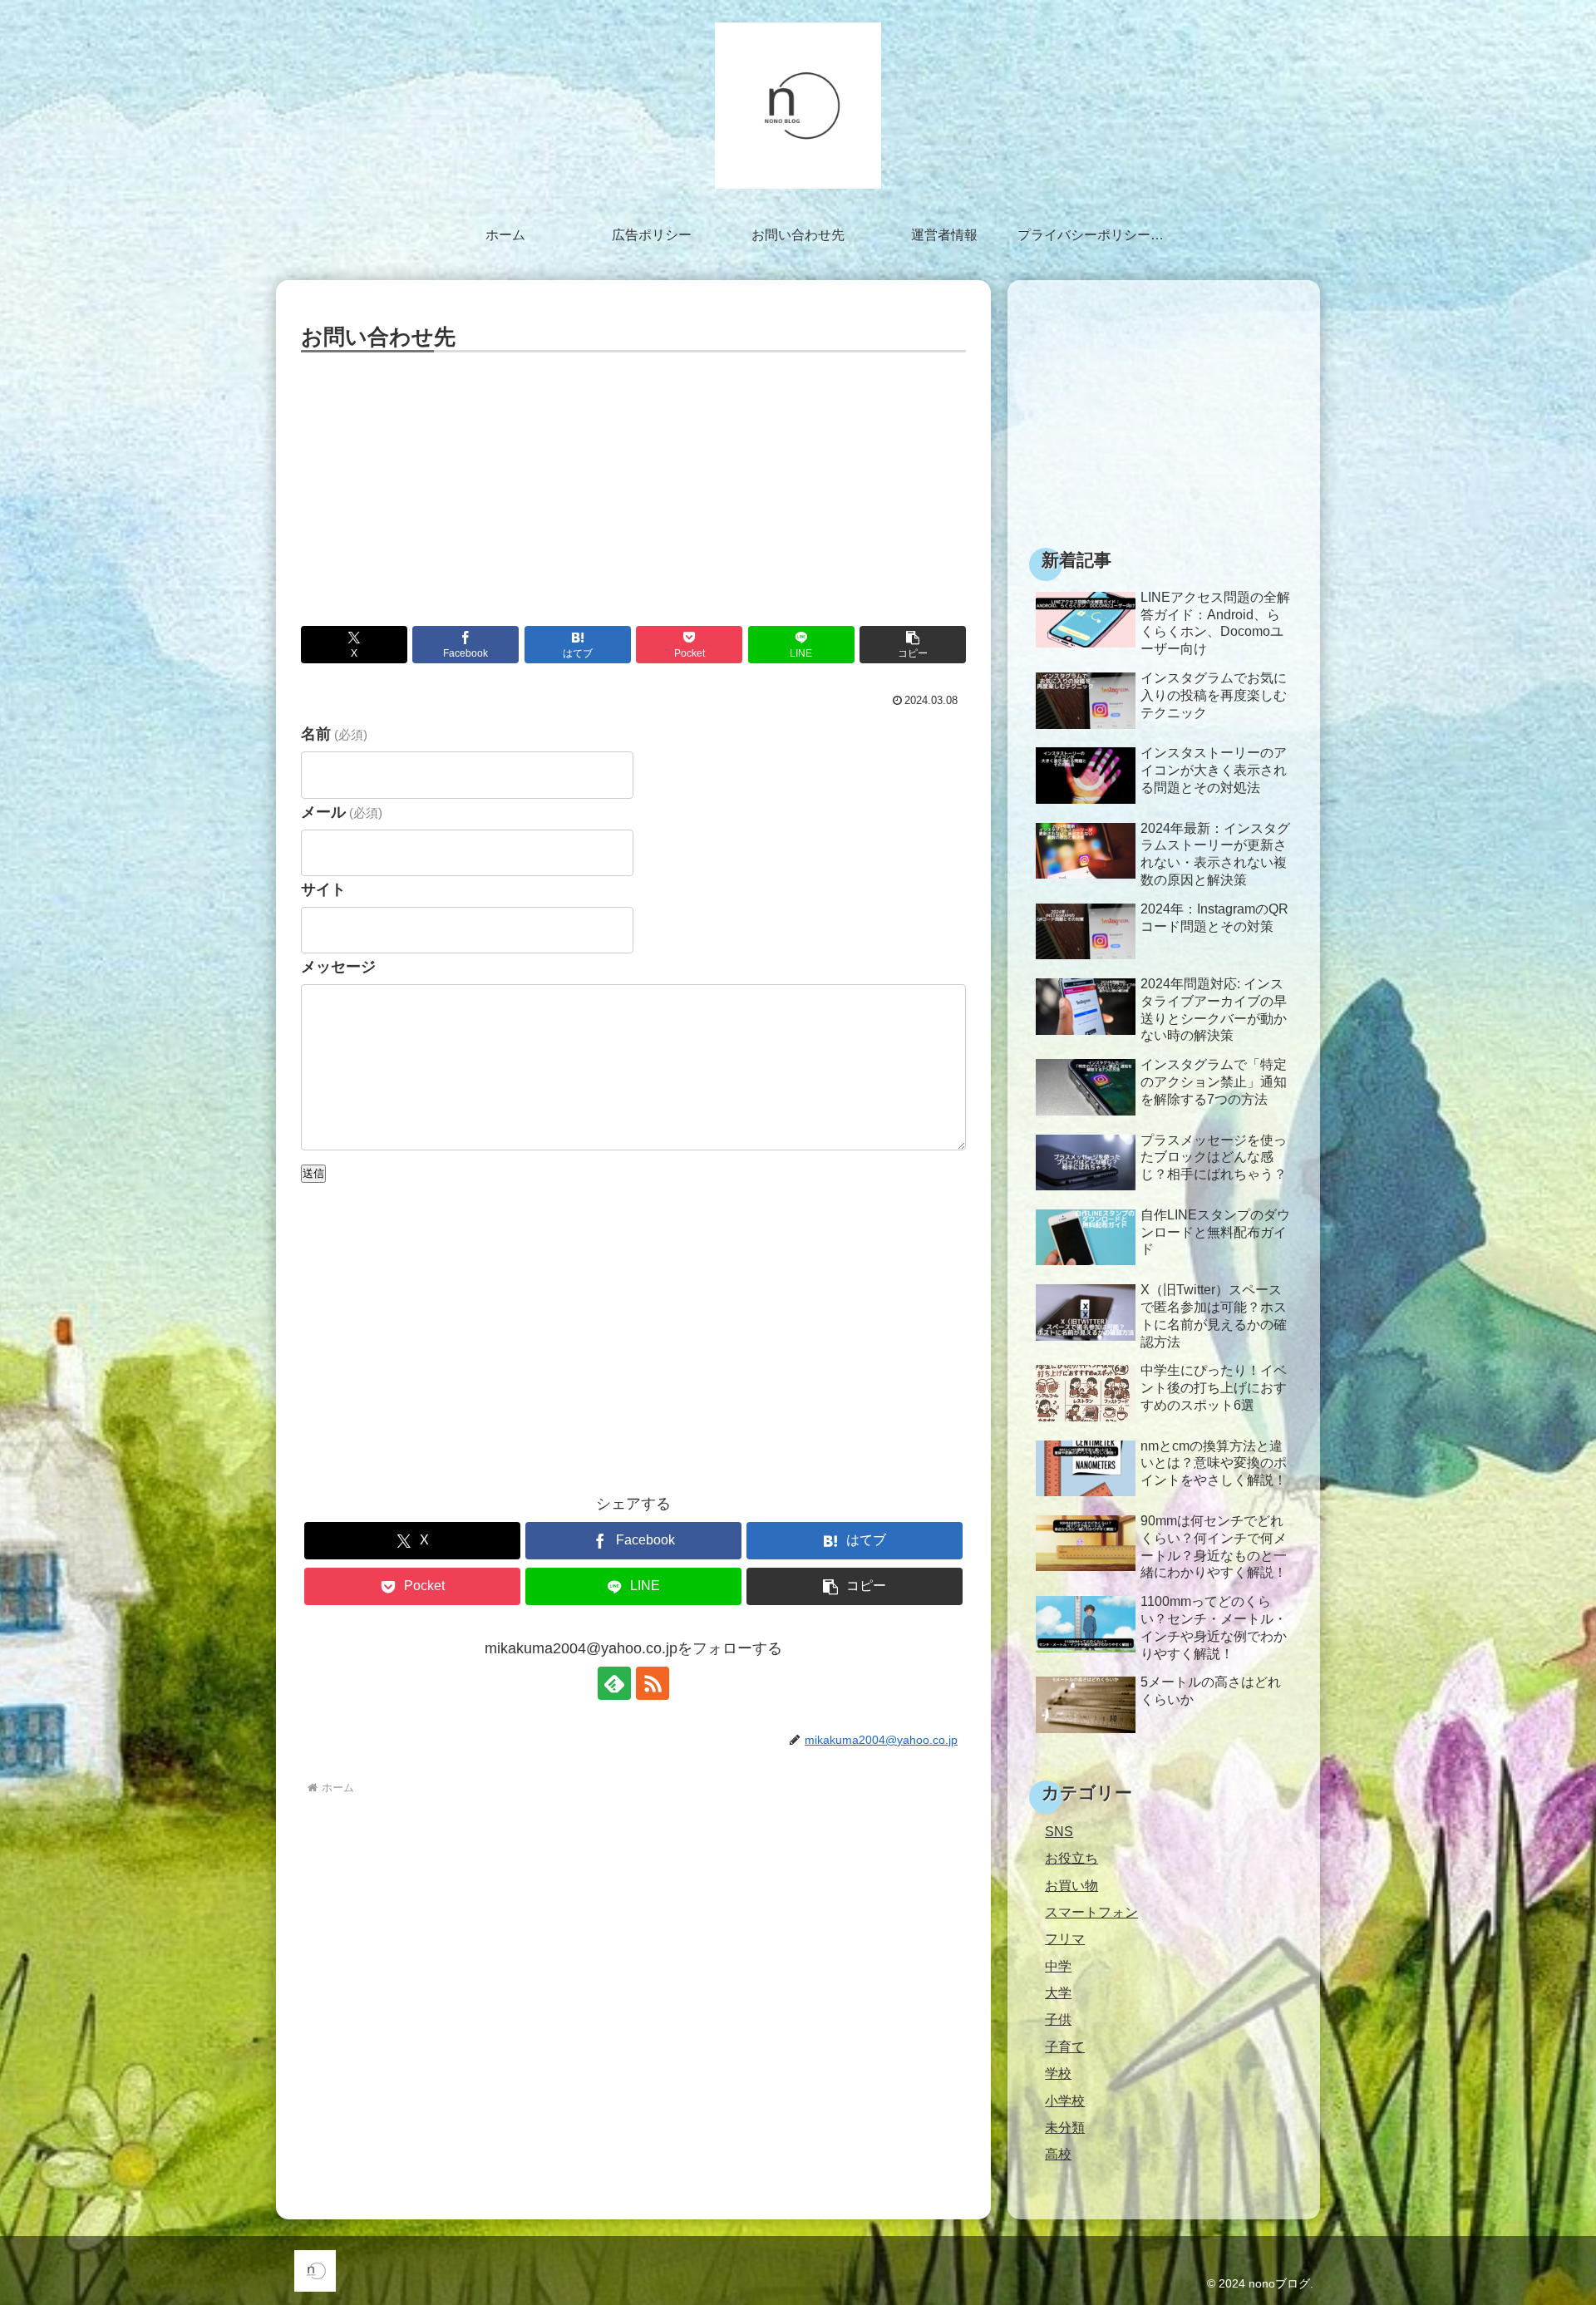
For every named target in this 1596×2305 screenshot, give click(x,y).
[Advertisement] (633, 482)
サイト (323, 889)
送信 (313, 1173)
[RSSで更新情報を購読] (653, 1683)
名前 (334, 734)
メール (342, 812)
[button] (913, 645)
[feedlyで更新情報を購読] (614, 1683)
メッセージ (338, 967)
